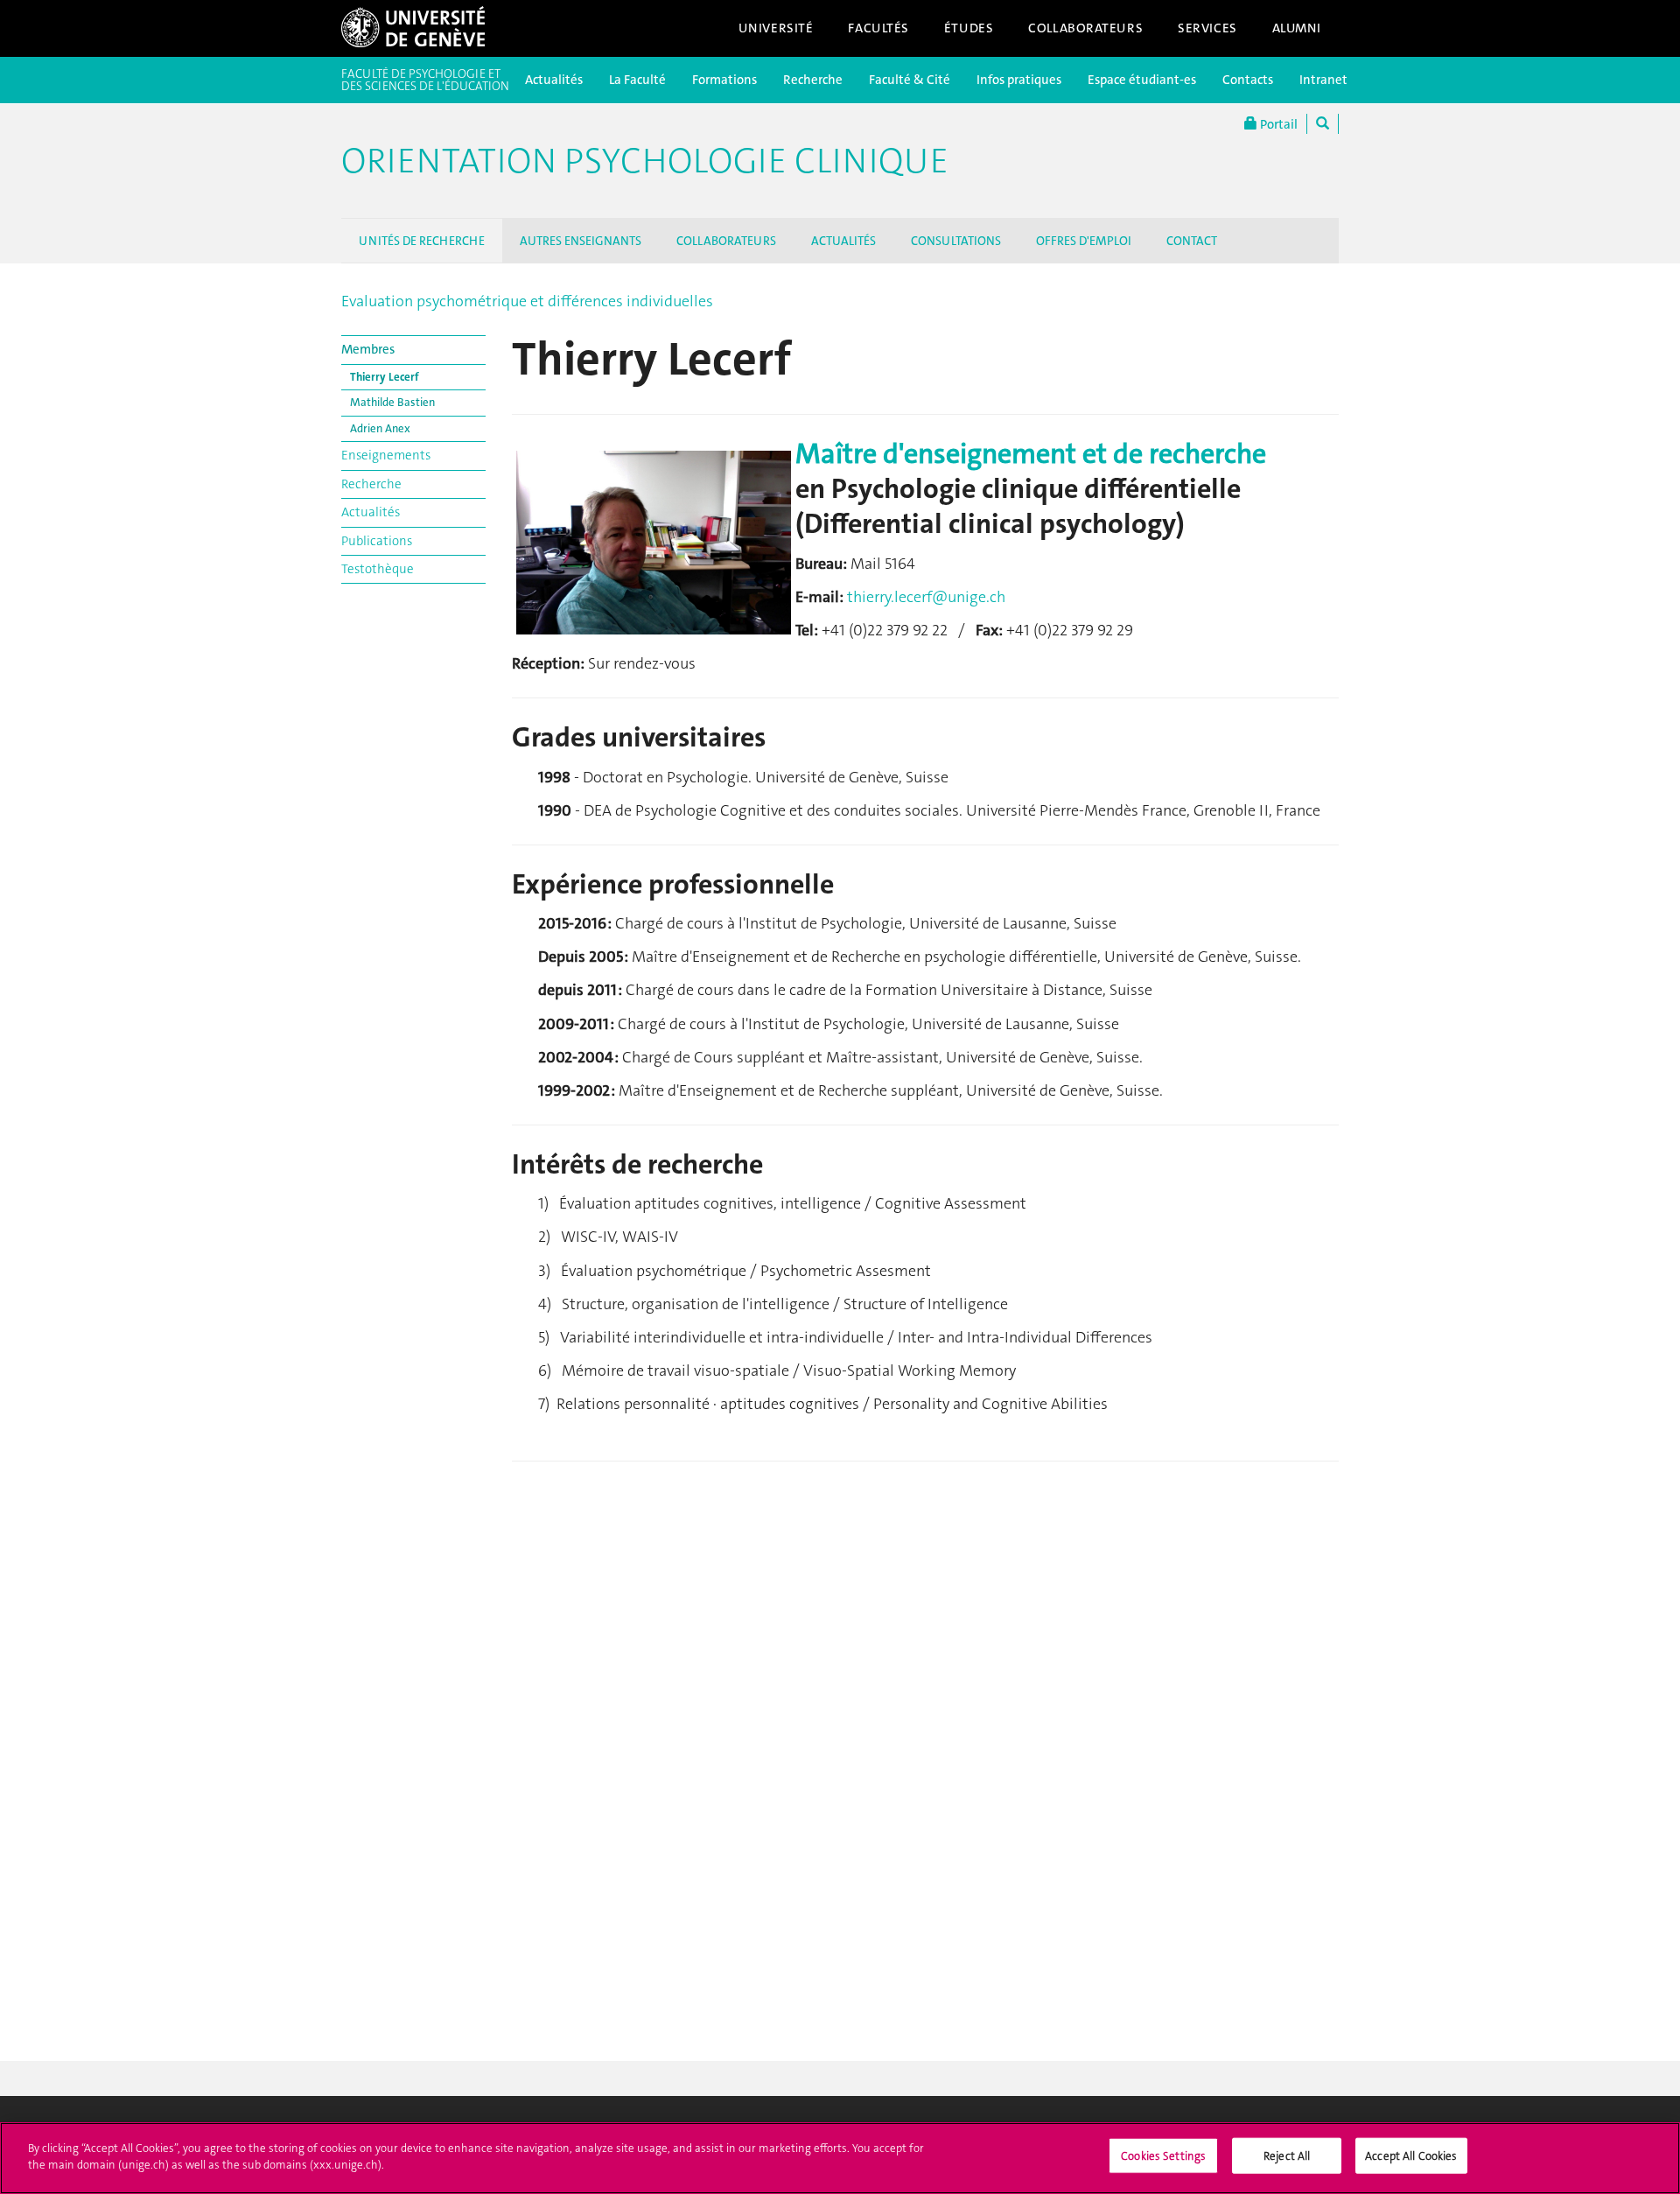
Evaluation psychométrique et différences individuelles (527, 301)
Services (1207, 28)
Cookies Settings (1163, 2156)
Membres (368, 349)
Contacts (1248, 80)
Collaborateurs (1085, 28)
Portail (1277, 124)
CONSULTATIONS (956, 241)
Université (776, 28)
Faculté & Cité (910, 80)
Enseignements (386, 455)
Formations (724, 80)
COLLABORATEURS (726, 241)
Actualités (554, 80)
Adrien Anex (380, 428)
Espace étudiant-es (1142, 80)
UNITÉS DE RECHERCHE (422, 241)
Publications (377, 541)
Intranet (1323, 80)
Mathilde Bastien (392, 402)
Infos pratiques (1019, 80)
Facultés (878, 28)
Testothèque (378, 569)
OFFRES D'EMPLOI (1084, 241)
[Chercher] (1323, 124)
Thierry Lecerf (385, 377)
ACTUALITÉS (843, 241)
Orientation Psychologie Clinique (645, 161)
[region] (840, 2158)
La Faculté (637, 80)
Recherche (813, 80)
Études (969, 28)
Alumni (1297, 28)
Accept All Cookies (1411, 2156)
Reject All (1287, 2156)
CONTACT (1192, 241)
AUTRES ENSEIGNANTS (581, 241)
